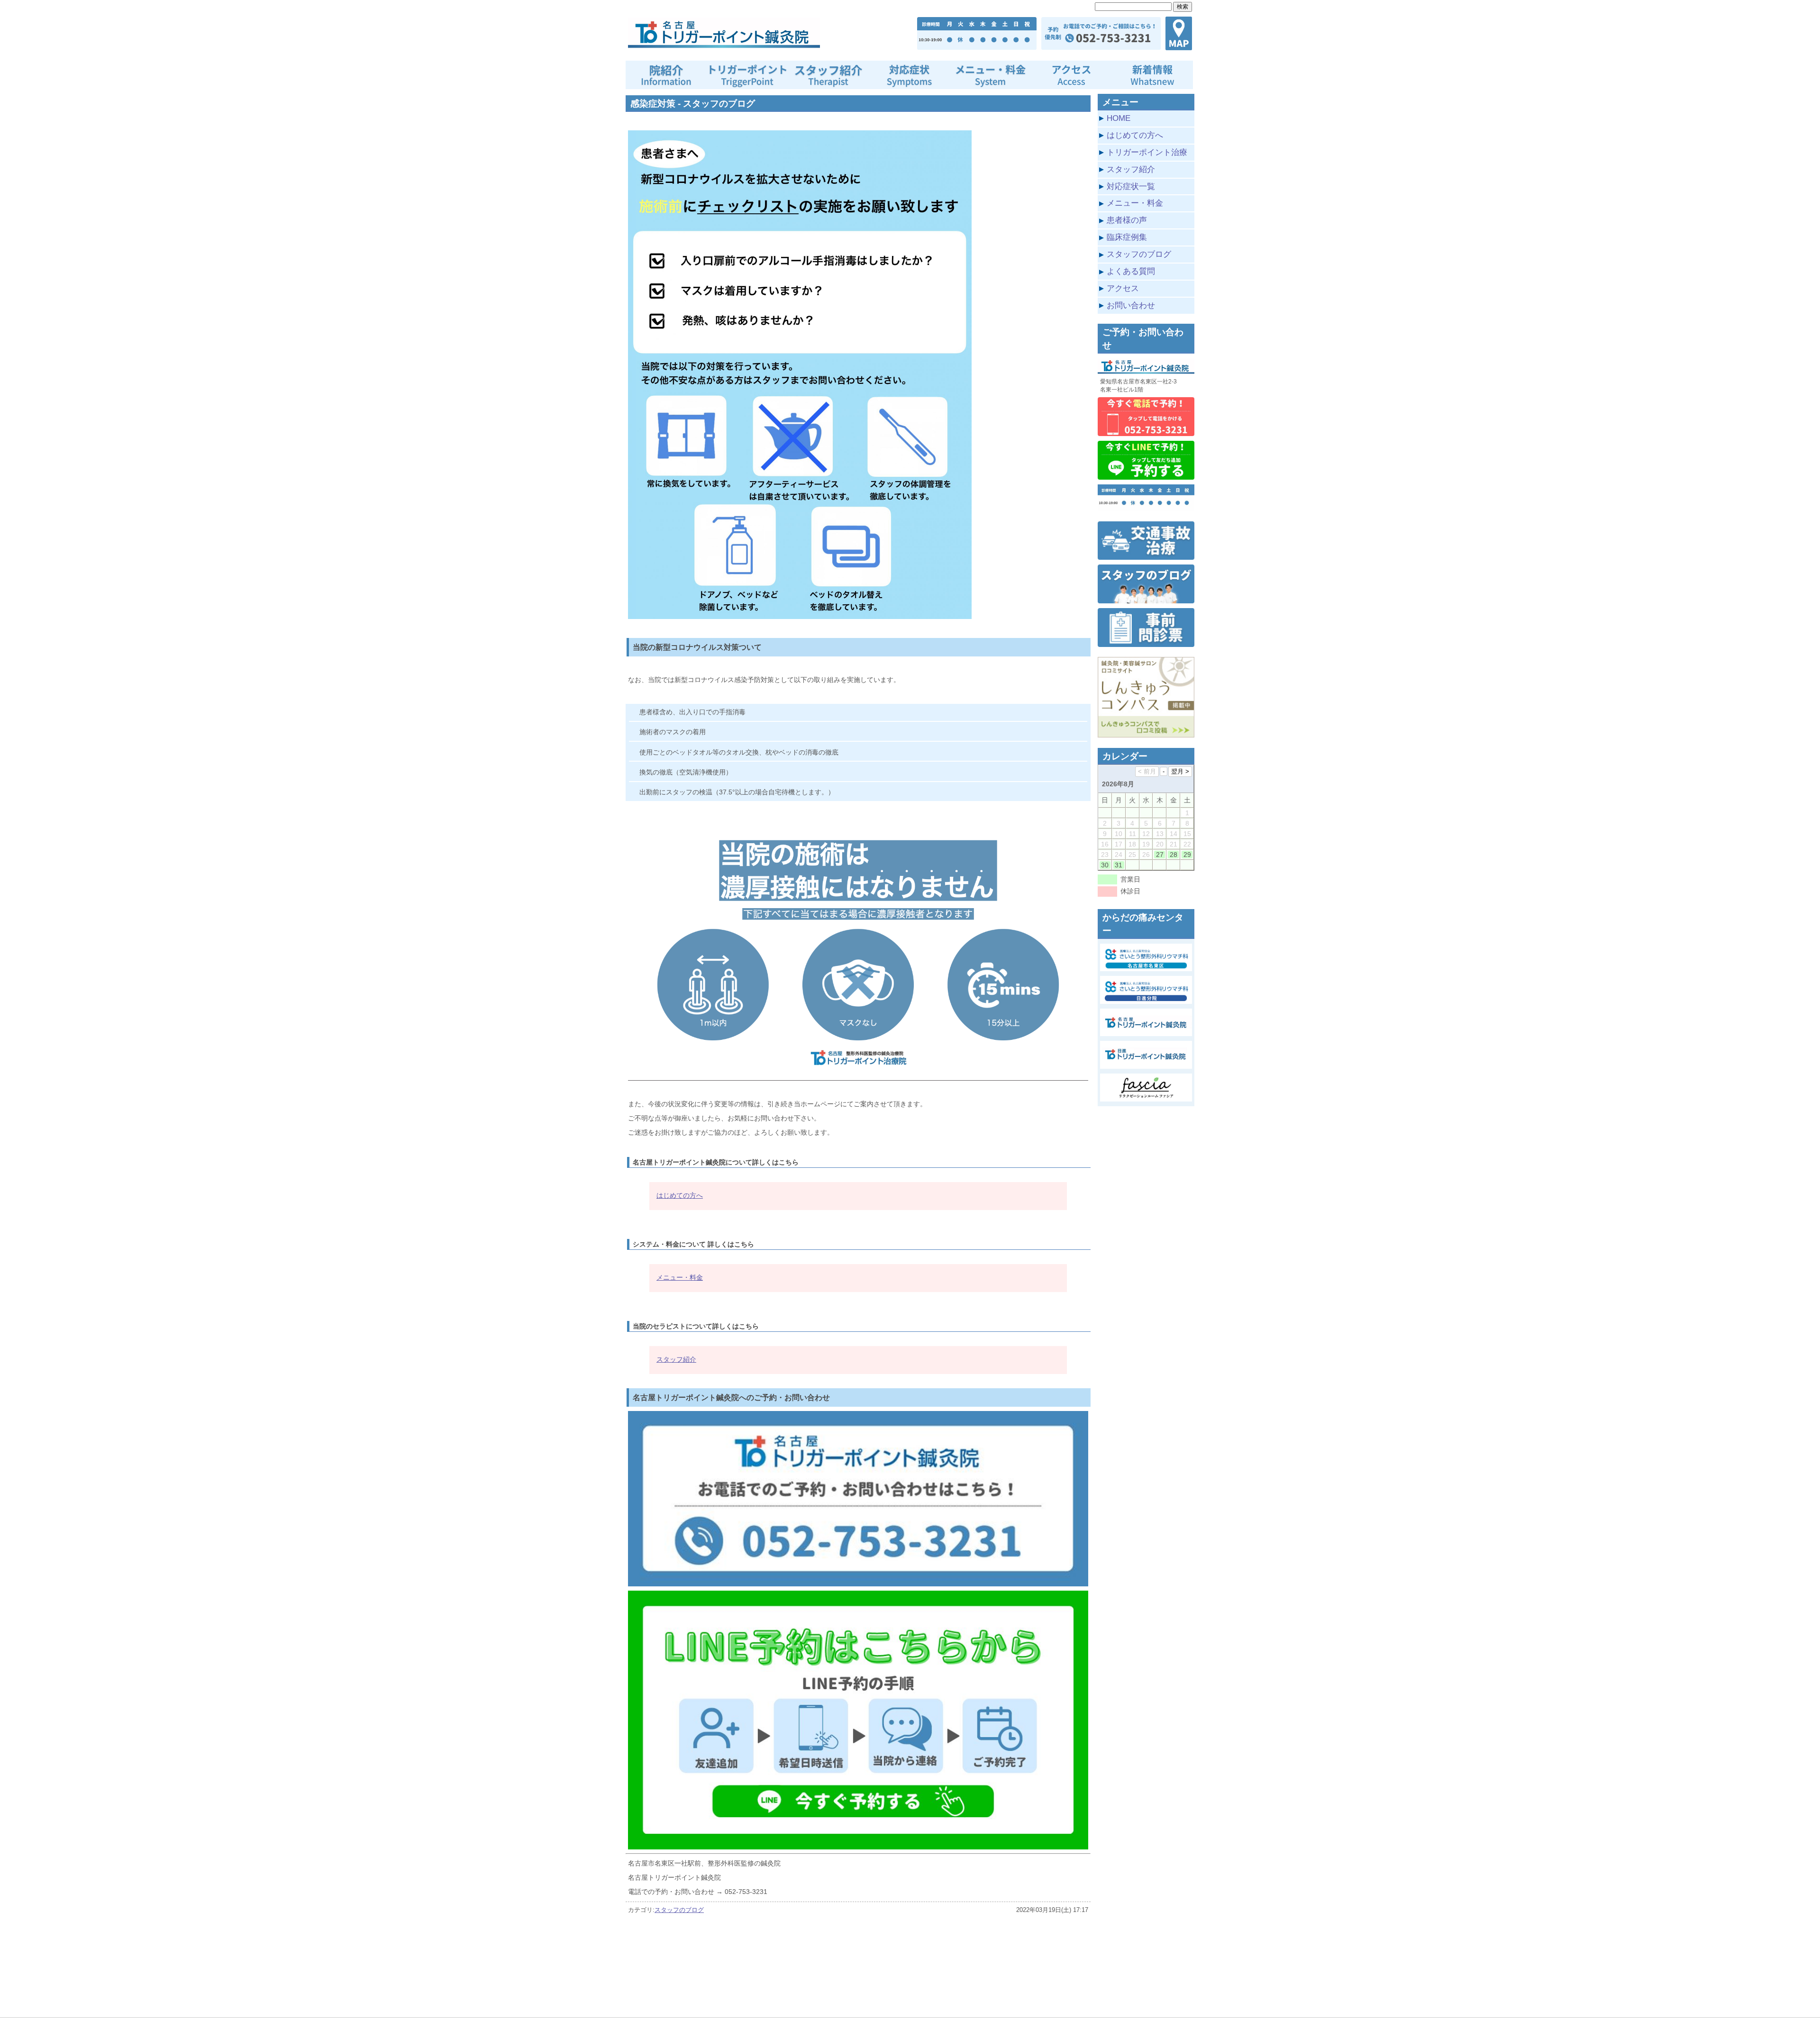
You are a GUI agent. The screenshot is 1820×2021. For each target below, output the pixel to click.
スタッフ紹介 (676, 1359)
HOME (1119, 118)
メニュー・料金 (680, 1277)
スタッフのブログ (679, 1910)
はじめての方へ (680, 1195)
